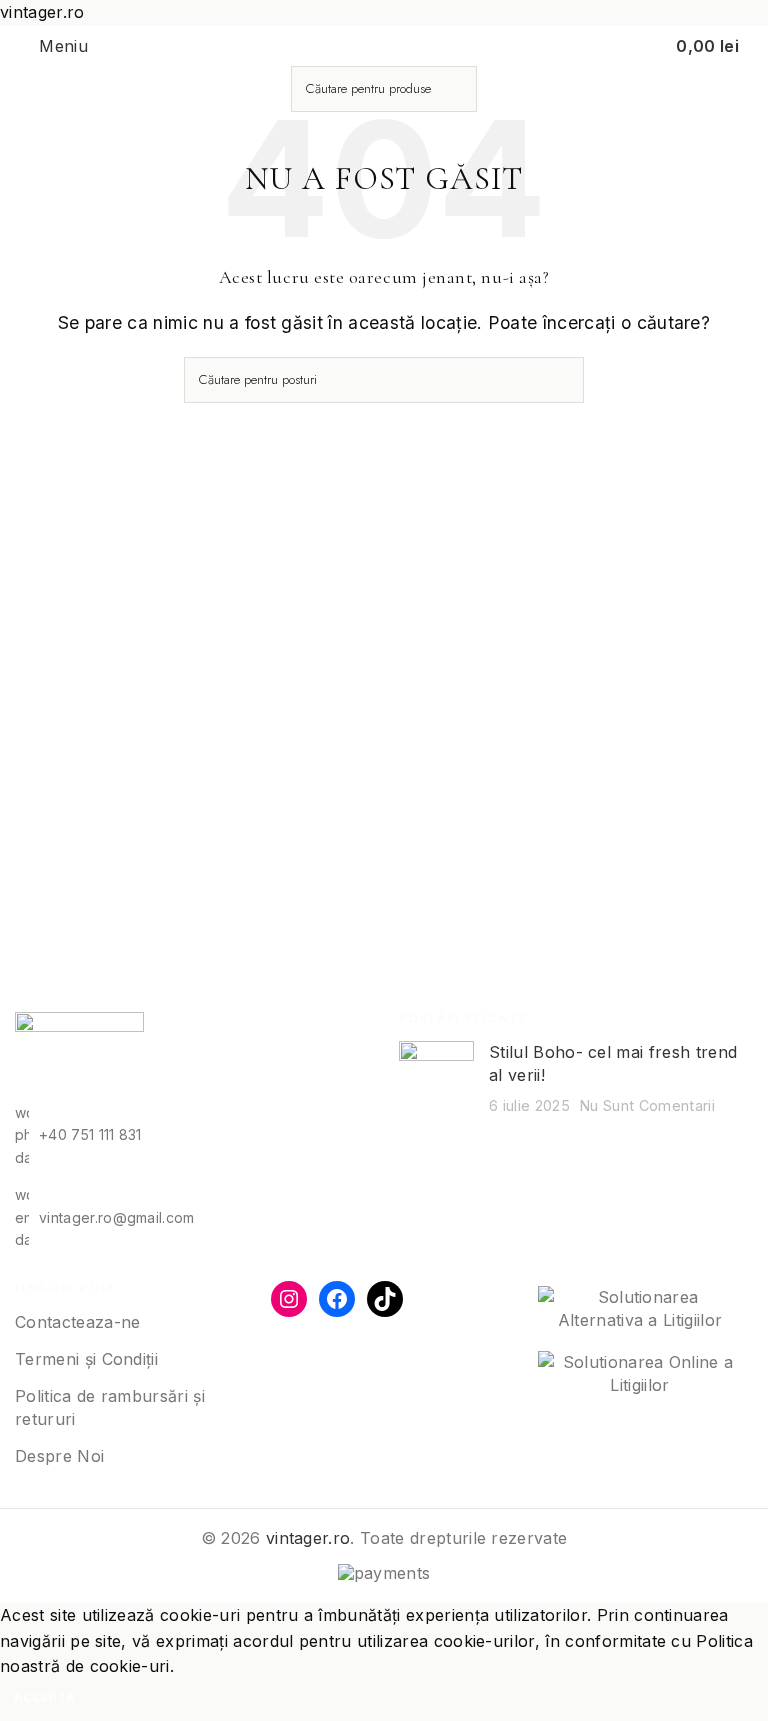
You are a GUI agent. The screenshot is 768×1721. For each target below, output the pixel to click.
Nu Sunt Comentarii (647, 1105)
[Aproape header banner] (743, 9)
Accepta (44, 1697)
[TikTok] (385, 1299)
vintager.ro (308, 1538)
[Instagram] (289, 1299)
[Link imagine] (79, 1055)
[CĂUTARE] (454, 89)
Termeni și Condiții (86, 1359)
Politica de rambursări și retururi (110, 1407)
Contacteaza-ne (77, 1322)
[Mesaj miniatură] (436, 1078)
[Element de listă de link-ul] (192, 1135)
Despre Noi (59, 1456)
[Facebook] (337, 1299)
